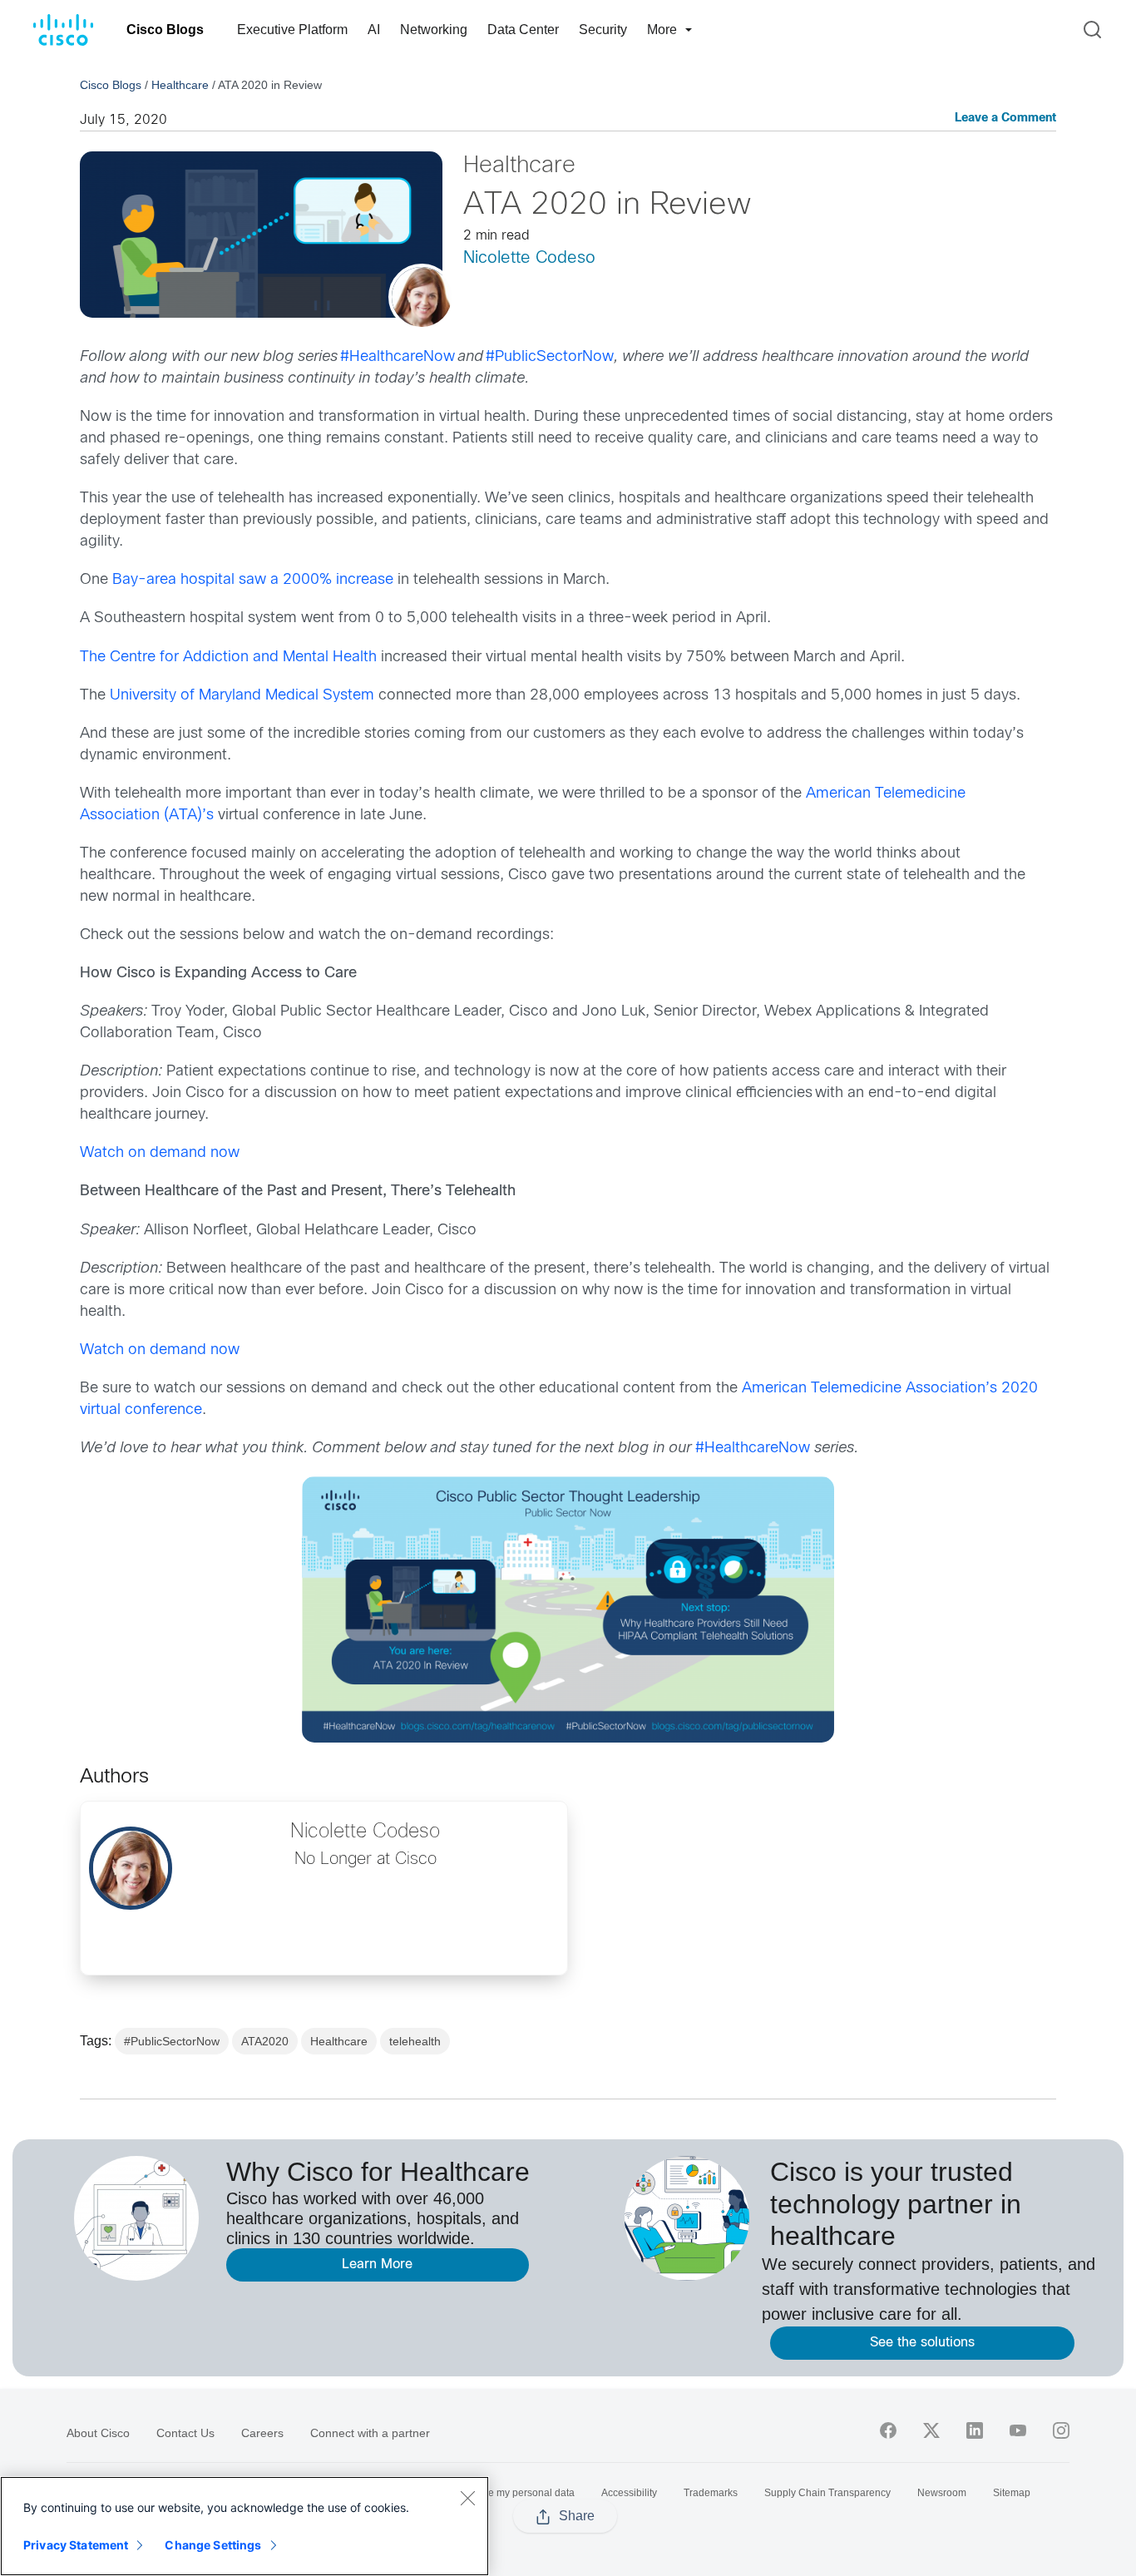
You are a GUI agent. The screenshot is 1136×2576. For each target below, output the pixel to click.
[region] (244, 2526)
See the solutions (922, 2343)
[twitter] (931, 2430)
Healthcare (180, 85)
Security (603, 30)
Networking (434, 30)
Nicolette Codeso (529, 258)
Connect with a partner (370, 2433)
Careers (262, 2433)
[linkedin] (975, 2430)
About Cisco (98, 2433)
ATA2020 (265, 2041)
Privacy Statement (76, 2545)
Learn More (377, 2265)
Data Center (523, 30)
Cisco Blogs (165, 30)
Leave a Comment (1005, 119)
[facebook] (888, 2430)
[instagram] (1061, 2430)
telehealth (415, 2041)
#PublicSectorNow (172, 2041)
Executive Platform (292, 30)
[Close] (467, 2498)
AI (374, 30)
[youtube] (1018, 2430)
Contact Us (185, 2433)
